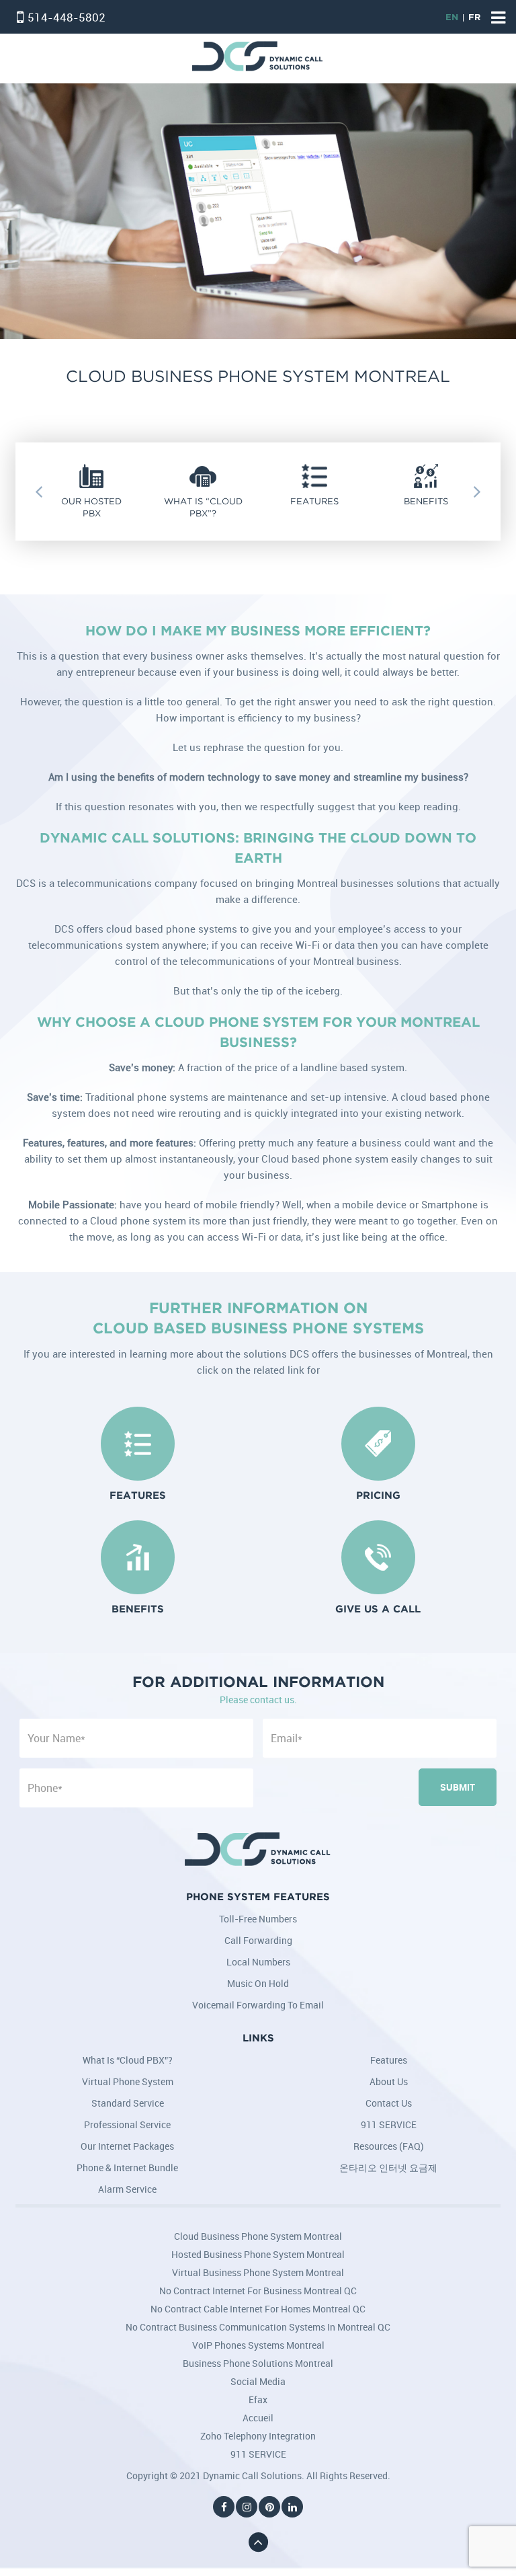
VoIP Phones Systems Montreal (258, 2345)
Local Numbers (258, 1962)
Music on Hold (258, 1983)
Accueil (258, 2418)
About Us (389, 2081)
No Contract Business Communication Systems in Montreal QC (258, 2327)
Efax (258, 2399)
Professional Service (127, 2124)
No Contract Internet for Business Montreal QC (258, 2291)
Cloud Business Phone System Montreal (258, 2236)
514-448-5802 (67, 17)
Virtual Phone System (128, 2081)
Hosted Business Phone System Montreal (258, 2254)
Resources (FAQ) (389, 2146)
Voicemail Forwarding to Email (258, 2005)
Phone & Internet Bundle (127, 2168)
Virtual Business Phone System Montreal (258, 2272)
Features (389, 2060)
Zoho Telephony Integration (258, 2436)
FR (474, 18)
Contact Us (389, 2103)
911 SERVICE (389, 2124)
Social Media (258, 2381)
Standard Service (128, 2103)
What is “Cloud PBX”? (128, 2060)
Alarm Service (127, 2189)
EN (452, 18)
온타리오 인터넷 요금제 (388, 2168)
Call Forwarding (258, 1940)
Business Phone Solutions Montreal (258, 2363)
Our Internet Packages (127, 2146)
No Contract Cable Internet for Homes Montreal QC (258, 2309)
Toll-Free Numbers (258, 1919)
